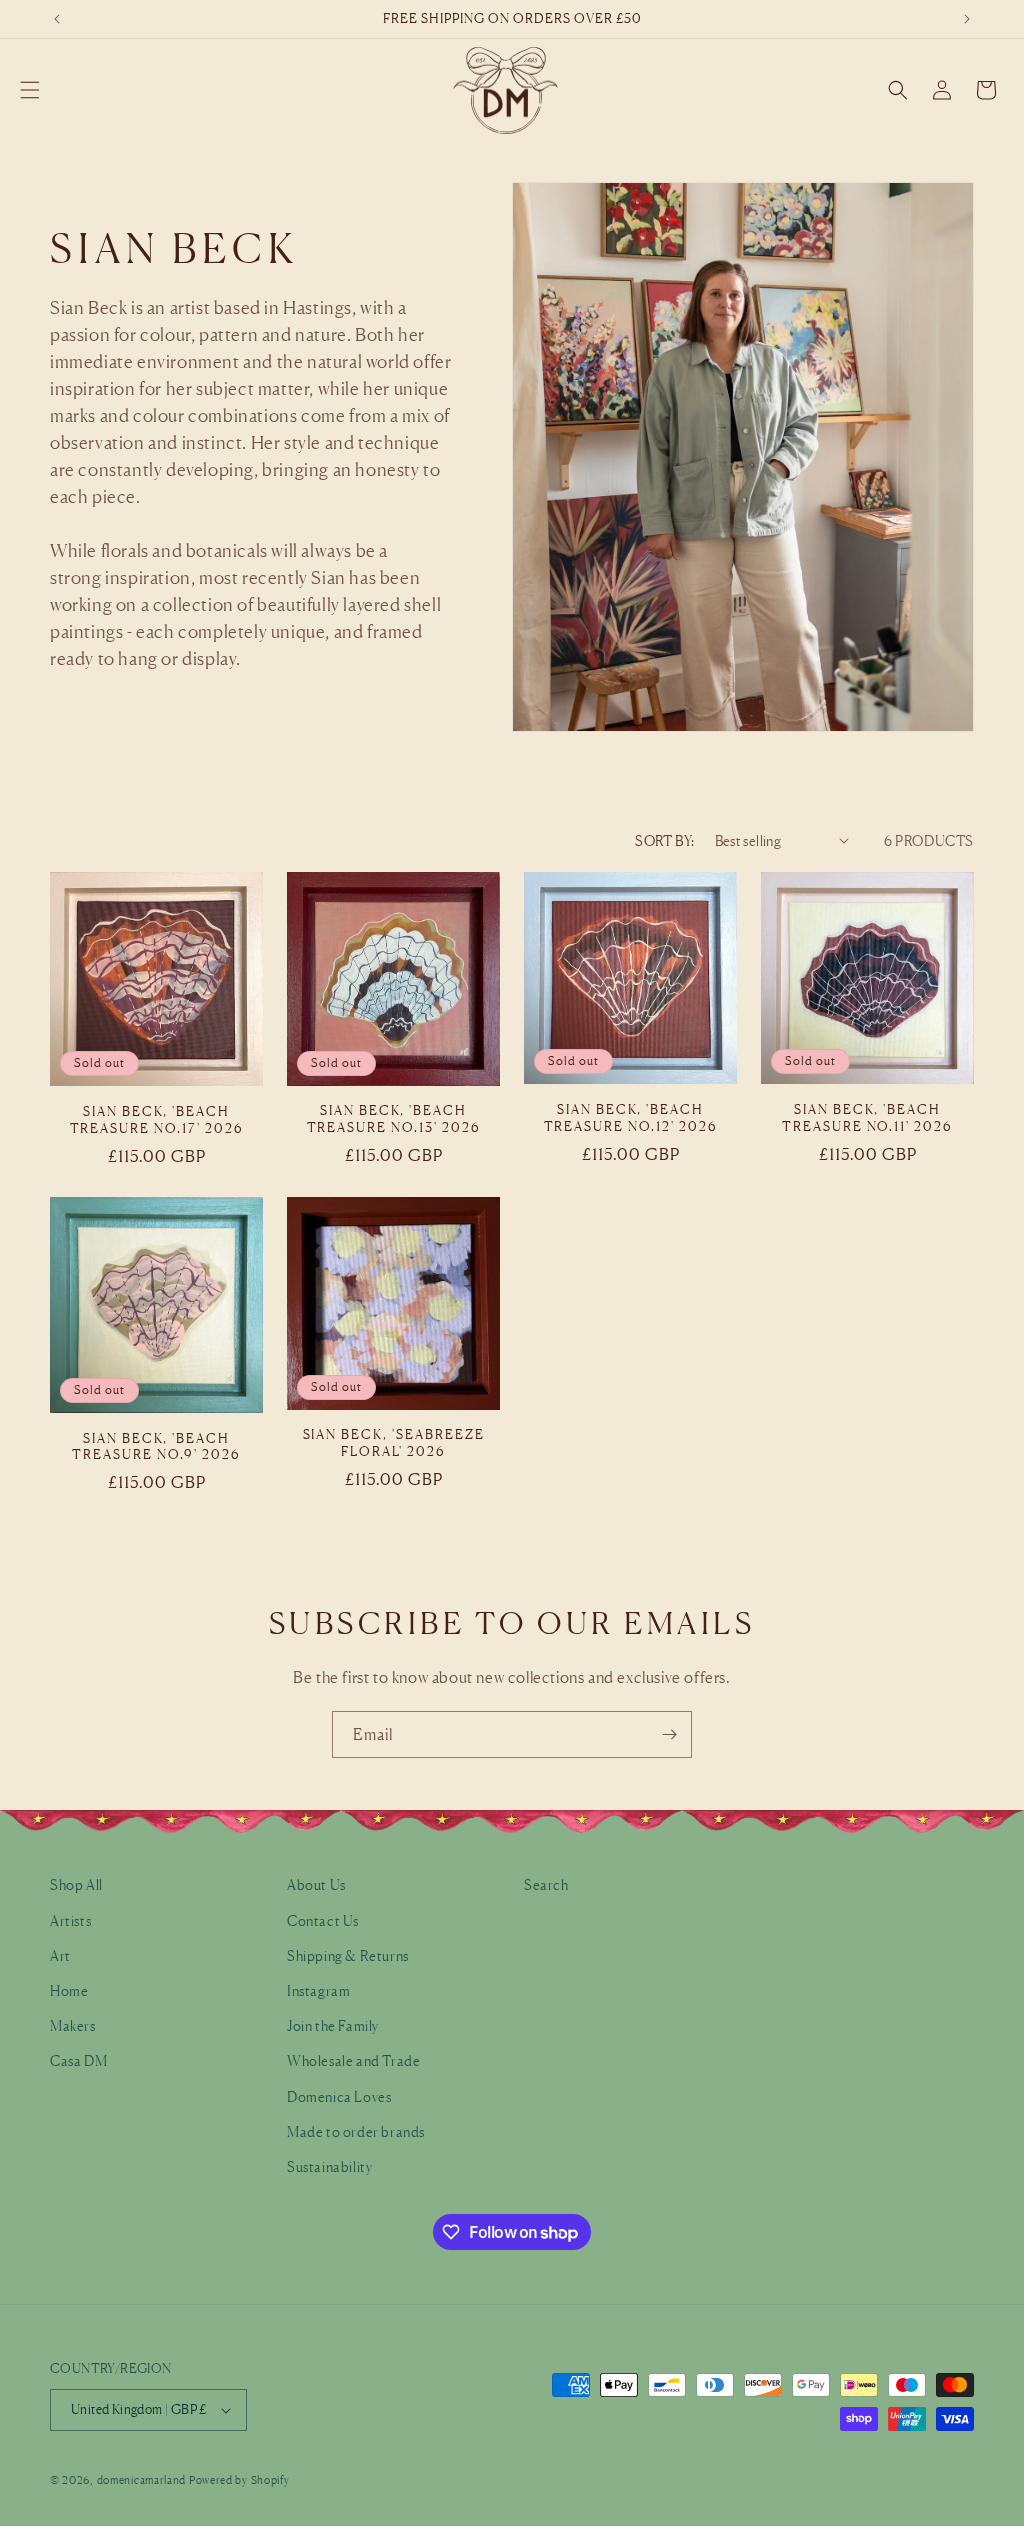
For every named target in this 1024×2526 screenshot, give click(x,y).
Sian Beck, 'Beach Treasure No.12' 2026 (631, 1117)
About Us (316, 1884)
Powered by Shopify (239, 2480)
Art (60, 1955)
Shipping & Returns (348, 1955)
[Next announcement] (967, 19)
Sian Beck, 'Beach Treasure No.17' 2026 (157, 1119)
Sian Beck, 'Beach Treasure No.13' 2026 (394, 1118)
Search (546, 1884)
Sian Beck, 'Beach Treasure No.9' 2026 (156, 1446)
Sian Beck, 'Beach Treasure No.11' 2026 (867, 1117)
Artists (70, 1920)
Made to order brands (356, 2131)
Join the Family (333, 2025)
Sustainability (329, 2166)
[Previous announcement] (57, 19)
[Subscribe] (669, 1734)
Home (69, 1990)
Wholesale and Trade (353, 2060)
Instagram (318, 1990)
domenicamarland (142, 2480)
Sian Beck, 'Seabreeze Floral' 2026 (394, 1442)
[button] (30, 90)
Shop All (76, 1884)
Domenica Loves (339, 2096)
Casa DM (78, 2060)
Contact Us (323, 1920)
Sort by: (664, 840)
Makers (73, 2025)
